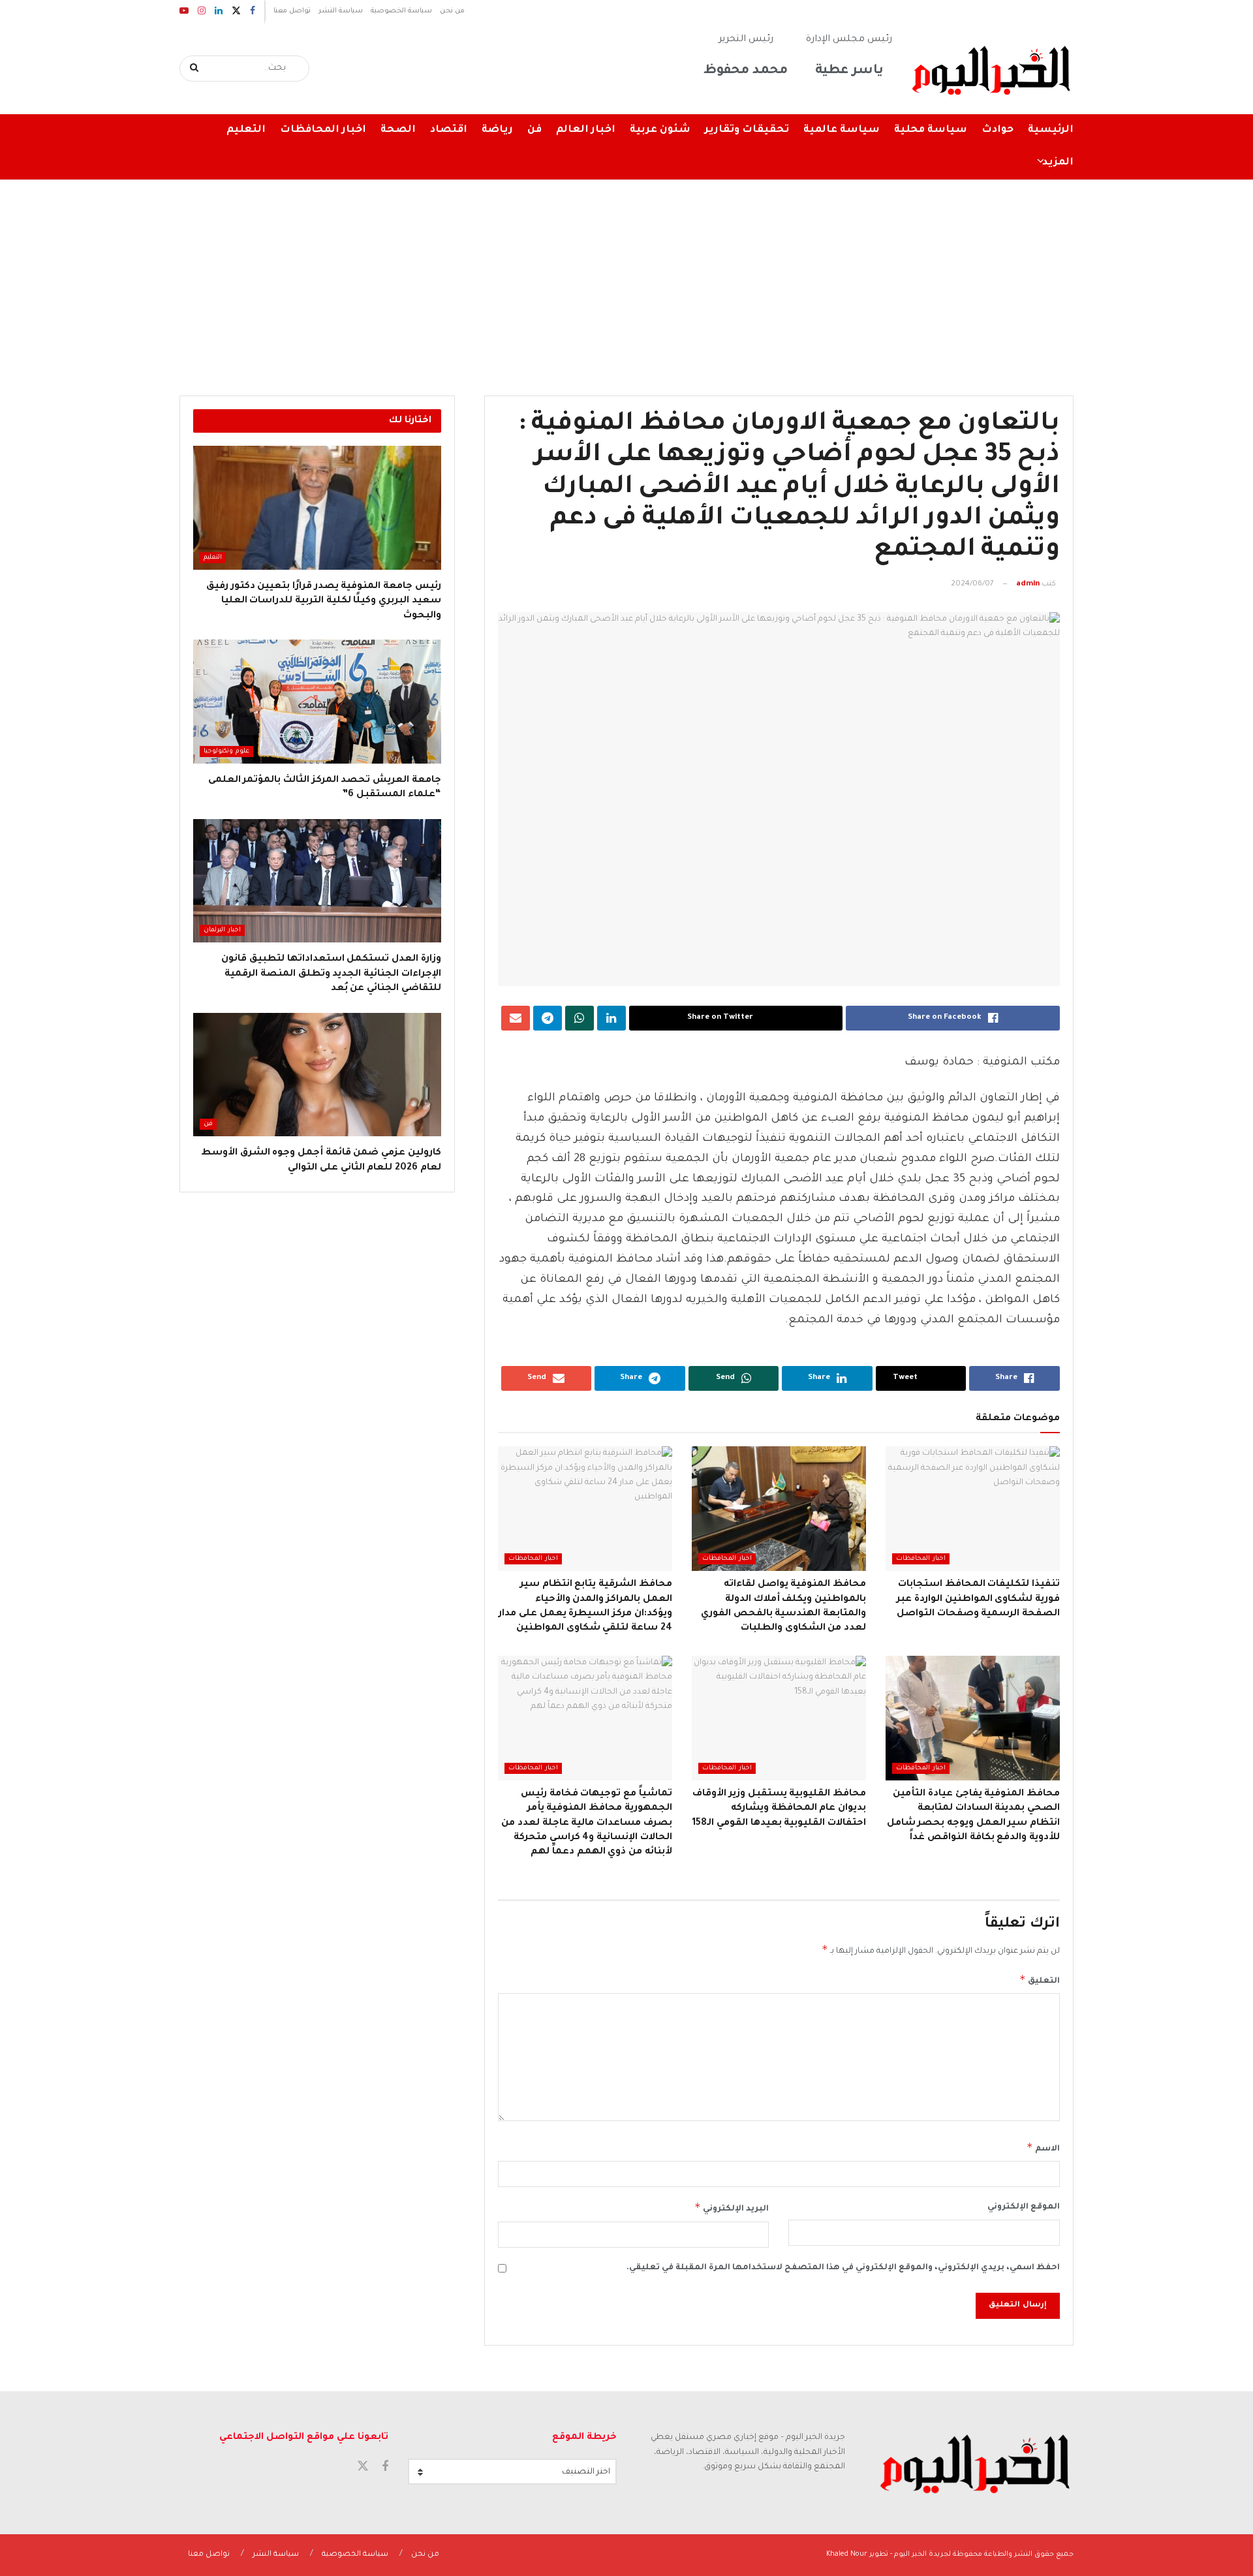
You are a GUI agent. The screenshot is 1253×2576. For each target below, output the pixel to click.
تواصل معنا (292, 11)
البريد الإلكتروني (732, 2207)
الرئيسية (1051, 130)
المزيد (1058, 163)
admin (1028, 584)
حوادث (998, 130)
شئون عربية (660, 130)
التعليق (1040, 1979)
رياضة (497, 130)
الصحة (398, 130)
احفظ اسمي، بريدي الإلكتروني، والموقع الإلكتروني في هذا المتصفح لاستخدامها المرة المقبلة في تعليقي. (843, 2268)
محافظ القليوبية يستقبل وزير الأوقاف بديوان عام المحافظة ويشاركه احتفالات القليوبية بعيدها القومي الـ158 (779, 1809)
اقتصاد (449, 130)
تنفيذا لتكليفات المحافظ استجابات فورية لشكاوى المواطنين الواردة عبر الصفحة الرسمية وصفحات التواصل (978, 1599)
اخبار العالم (586, 130)
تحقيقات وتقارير (747, 130)
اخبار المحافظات (323, 130)
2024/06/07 (972, 584)
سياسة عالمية (842, 130)
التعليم (246, 130)
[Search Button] (195, 69)
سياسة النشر (341, 11)
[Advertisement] (626, 278)
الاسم (1043, 2147)
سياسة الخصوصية (401, 11)
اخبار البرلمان (222, 930)
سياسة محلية (931, 130)
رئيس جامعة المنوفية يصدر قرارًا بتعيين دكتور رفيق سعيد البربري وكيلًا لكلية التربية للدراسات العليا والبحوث (324, 601)
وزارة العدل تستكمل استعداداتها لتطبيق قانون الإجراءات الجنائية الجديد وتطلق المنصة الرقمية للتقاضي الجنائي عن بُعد (331, 974)
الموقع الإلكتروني (1024, 2207)
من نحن (452, 11)
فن (534, 130)
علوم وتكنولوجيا (226, 752)
